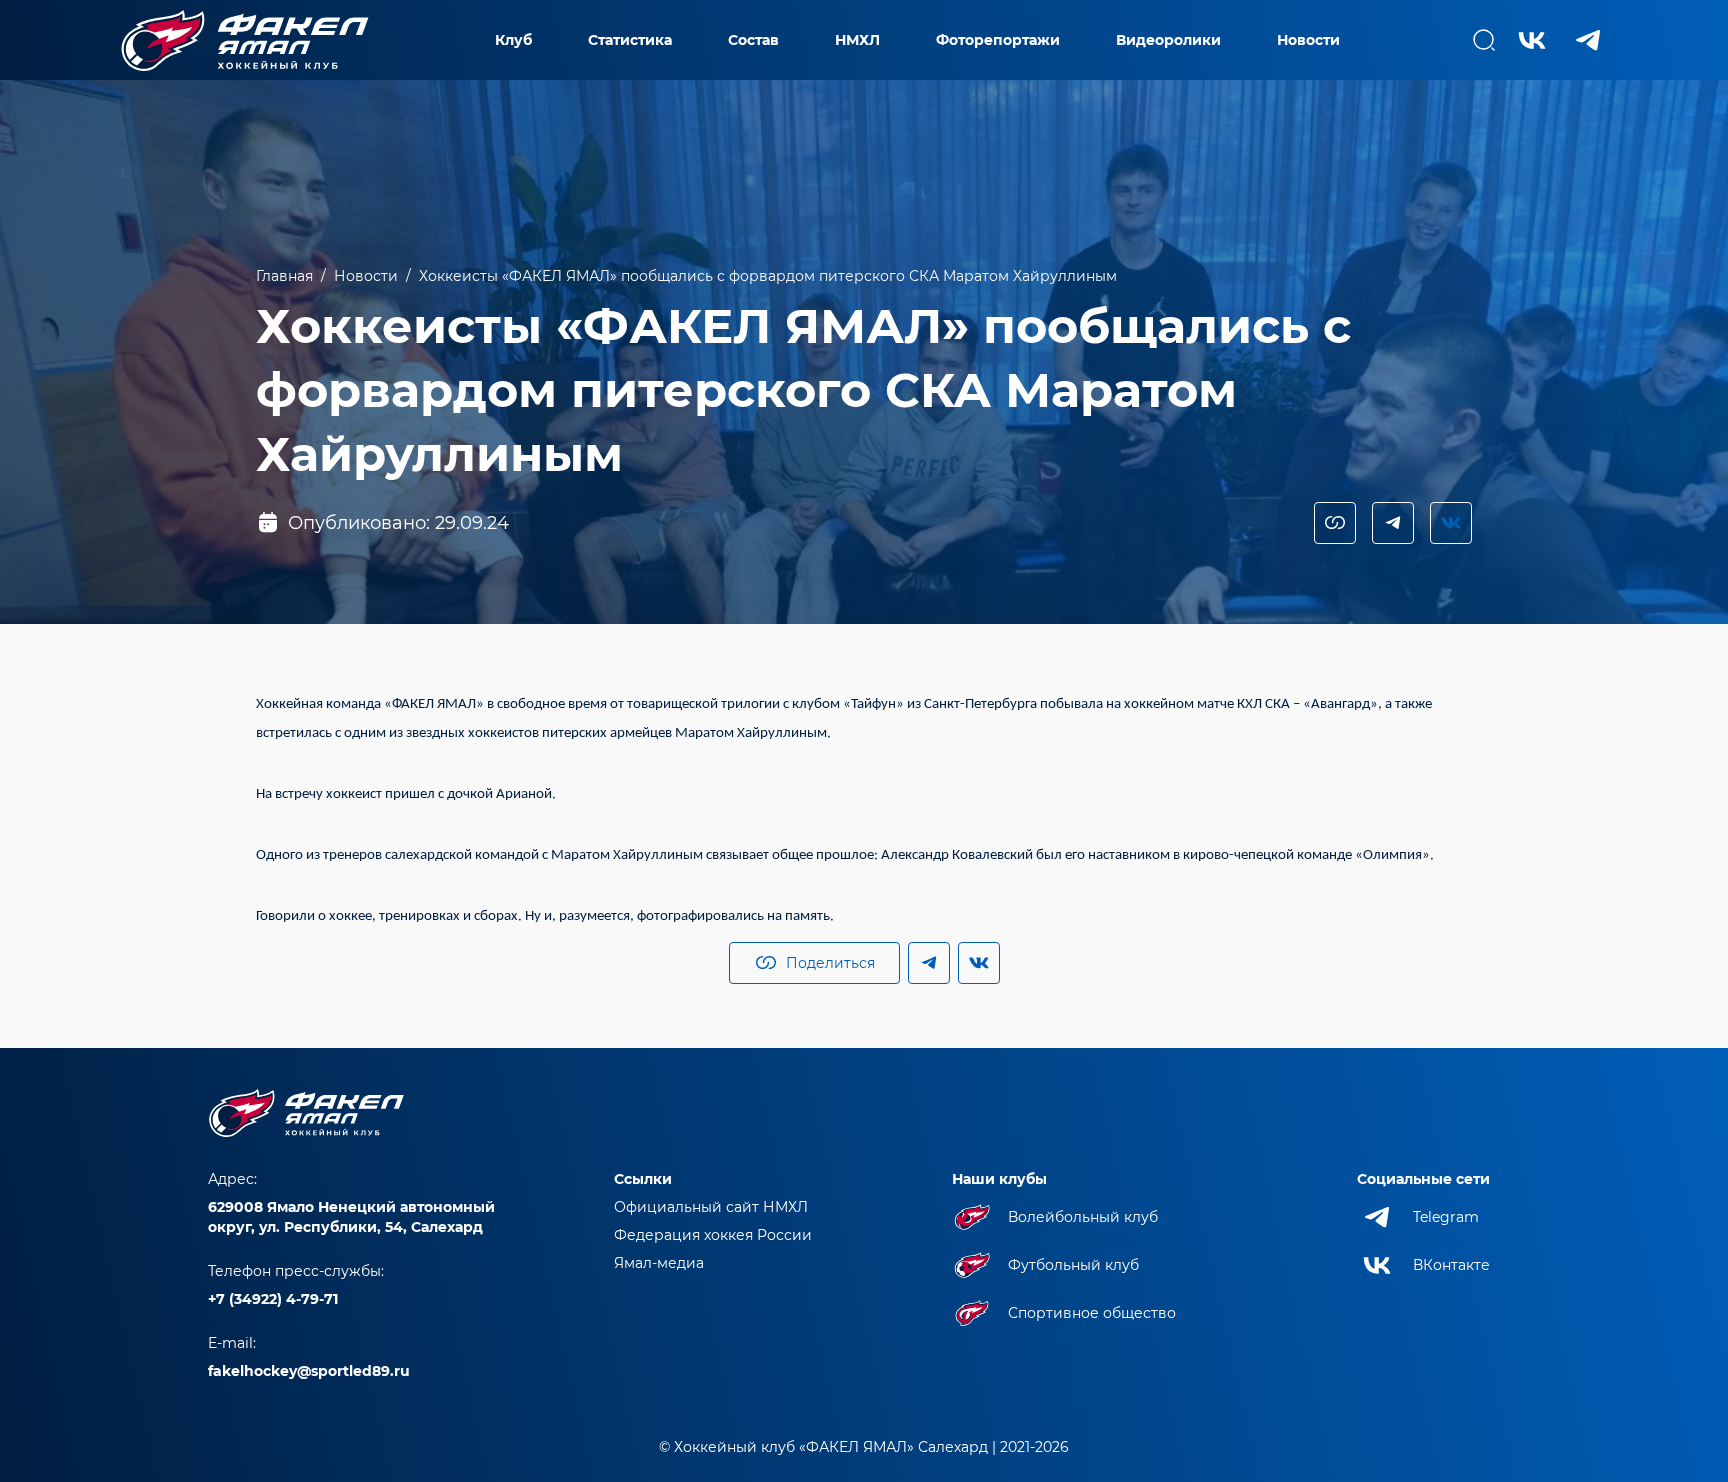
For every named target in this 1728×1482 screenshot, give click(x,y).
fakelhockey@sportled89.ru (309, 1371)
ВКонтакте (1451, 1265)
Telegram (1446, 1217)
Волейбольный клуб (1083, 1217)
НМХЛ (857, 40)
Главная (284, 276)
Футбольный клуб (1073, 1265)
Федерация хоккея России (713, 1235)
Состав (753, 40)
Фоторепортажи (998, 40)
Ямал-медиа (659, 1263)
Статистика (630, 40)
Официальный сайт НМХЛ (711, 1207)
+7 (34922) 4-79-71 (273, 1299)
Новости (1308, 40)
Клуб (513, 40)
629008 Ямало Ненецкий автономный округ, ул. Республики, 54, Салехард (351, 1217)
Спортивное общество (1092, 1313)
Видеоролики (1168, 40)
